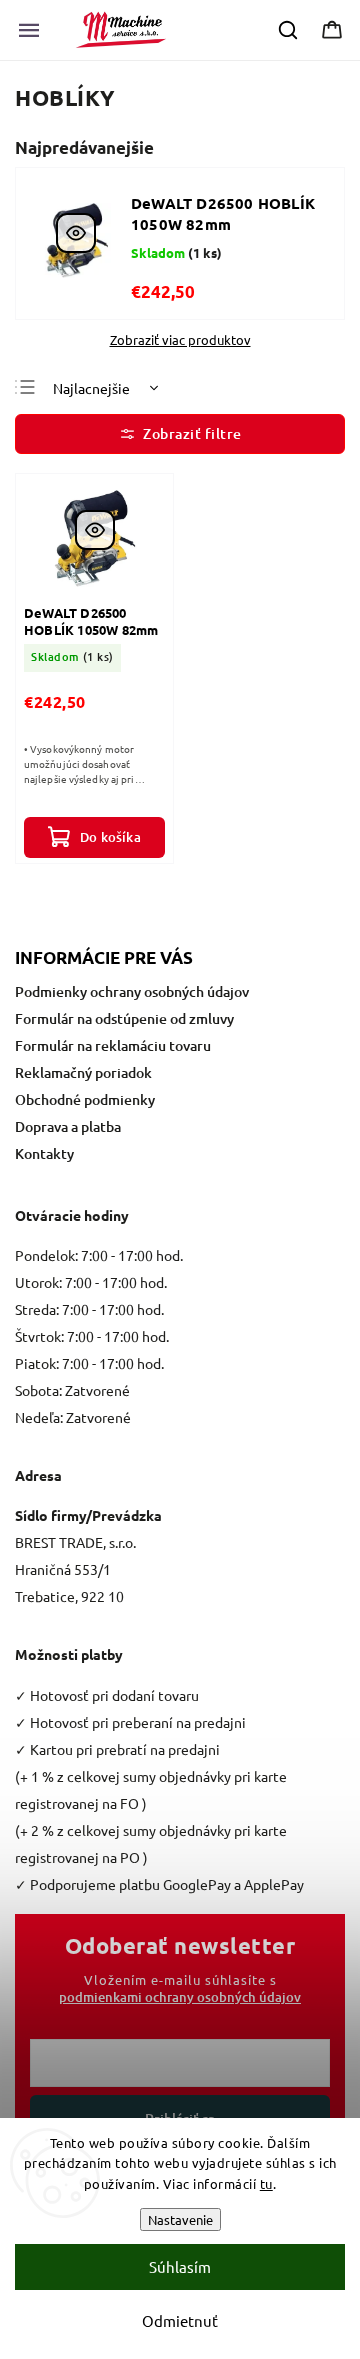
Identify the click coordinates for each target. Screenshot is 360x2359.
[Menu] (29, 30)
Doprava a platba (68, 1126)
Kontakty (44, 1153)
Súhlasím (180, 2266)
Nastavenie (180, 2219)
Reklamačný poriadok (83, 1072)
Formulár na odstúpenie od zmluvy (124, 1018)
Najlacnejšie (91, 388)
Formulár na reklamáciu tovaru (113, 1045)
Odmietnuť (180, 2320)
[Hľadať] (289, 30)
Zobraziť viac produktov (180, 340)
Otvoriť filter (180, 434)
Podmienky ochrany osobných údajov (132, 991)
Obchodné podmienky (85, 1099)
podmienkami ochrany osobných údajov (180, 1997)
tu (266, 2183)
